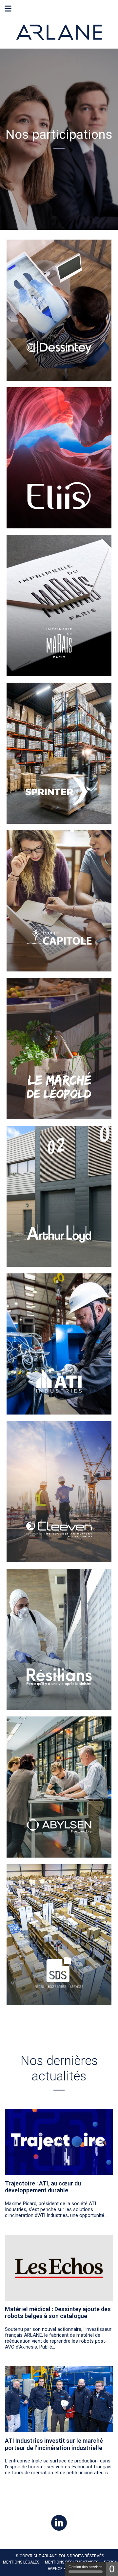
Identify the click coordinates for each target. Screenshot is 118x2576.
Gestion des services (86, 2567)
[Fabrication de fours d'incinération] (59, 1344)
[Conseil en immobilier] (59, 1196)
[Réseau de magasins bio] (59, 1049)
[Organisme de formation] (59, 901)
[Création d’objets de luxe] (59, 606)
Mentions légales (21, 2562)
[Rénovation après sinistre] (59, 1639)
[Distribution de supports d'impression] (59, 753)
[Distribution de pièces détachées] (59, 1935)
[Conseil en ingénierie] (59, 1492)
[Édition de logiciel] (59, 458)
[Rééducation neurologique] (59, 310)
